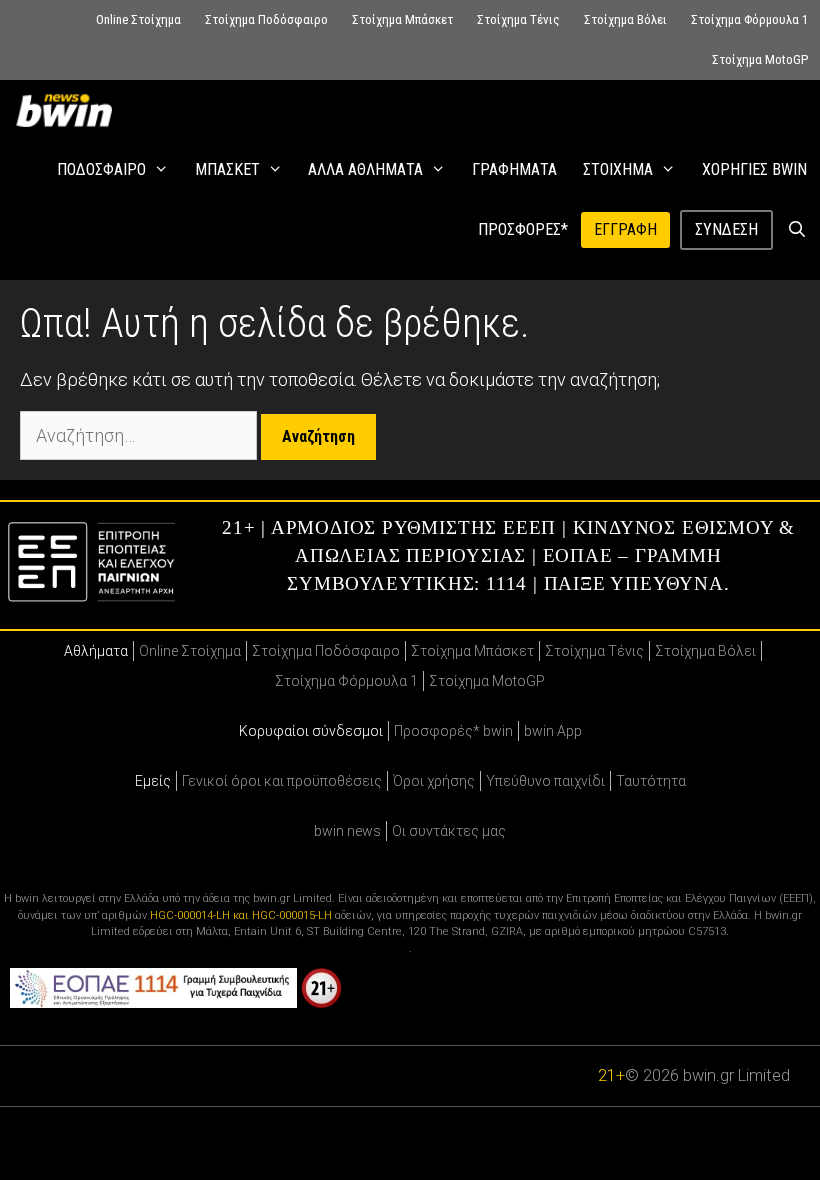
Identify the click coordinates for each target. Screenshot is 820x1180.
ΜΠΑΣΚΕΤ (227, 169)
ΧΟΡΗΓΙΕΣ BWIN (754, 169)
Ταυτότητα (651, 781)
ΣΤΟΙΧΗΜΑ (618, 169)
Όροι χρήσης (434, 781)
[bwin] (68, 110)
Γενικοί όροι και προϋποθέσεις (282, 781)
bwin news (347, 831)
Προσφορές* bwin (453, 731)
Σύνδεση (726, 229)
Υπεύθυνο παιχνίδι (545, 781)
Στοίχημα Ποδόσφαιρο (266, 19)
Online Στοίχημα (138, 19)
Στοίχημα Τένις (518, 19)
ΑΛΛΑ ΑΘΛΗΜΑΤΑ (365, 169)
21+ (611, 1075)
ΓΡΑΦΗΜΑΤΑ (514, 169)
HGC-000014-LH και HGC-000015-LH (241, 915)
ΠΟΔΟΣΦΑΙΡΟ (101, 169)
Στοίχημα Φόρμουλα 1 (749, 19)
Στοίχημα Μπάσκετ (402, 19)
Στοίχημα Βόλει (625, 19)
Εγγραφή (625, 229)
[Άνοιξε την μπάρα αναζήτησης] (796, 230)
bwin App (553, 731)
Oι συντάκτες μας (449, 831)
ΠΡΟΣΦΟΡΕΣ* (523, 229)
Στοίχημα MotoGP (760, 59)
